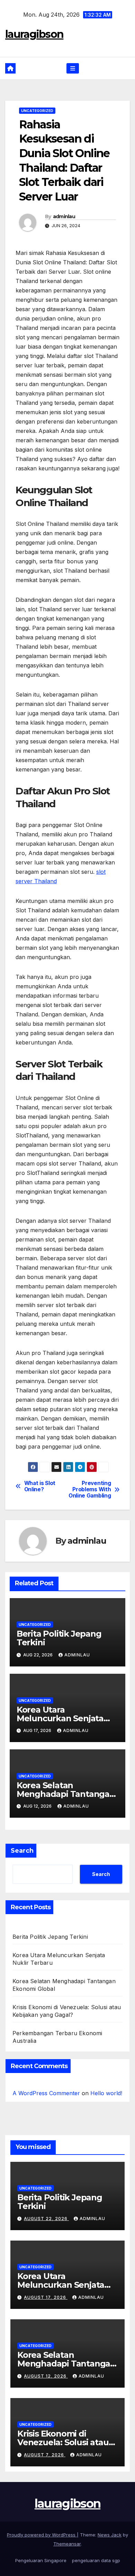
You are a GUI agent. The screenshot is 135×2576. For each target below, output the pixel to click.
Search (22, 1851)
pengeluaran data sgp (96, 2560)
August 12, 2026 (46, 2376)
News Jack (110, 2535)
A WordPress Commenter (46, 2093)
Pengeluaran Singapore (41, 2560)
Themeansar (67, 2544)
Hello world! (106, 2093)
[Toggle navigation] (73, 69)
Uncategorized (37, 111)
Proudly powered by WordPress (42, 2535)
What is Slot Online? (40, 1486)
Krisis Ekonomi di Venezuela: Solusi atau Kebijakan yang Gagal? (63, 2442)
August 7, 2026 (45, 2455)
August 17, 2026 (46, 2297)
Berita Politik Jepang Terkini (59, 1638)
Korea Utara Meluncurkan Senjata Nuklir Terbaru (60, 1718)
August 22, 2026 (46, 2219)
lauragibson (34, 34)
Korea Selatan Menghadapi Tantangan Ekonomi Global (66, 1794)
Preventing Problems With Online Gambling (90, 1490)
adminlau (64, 216)
